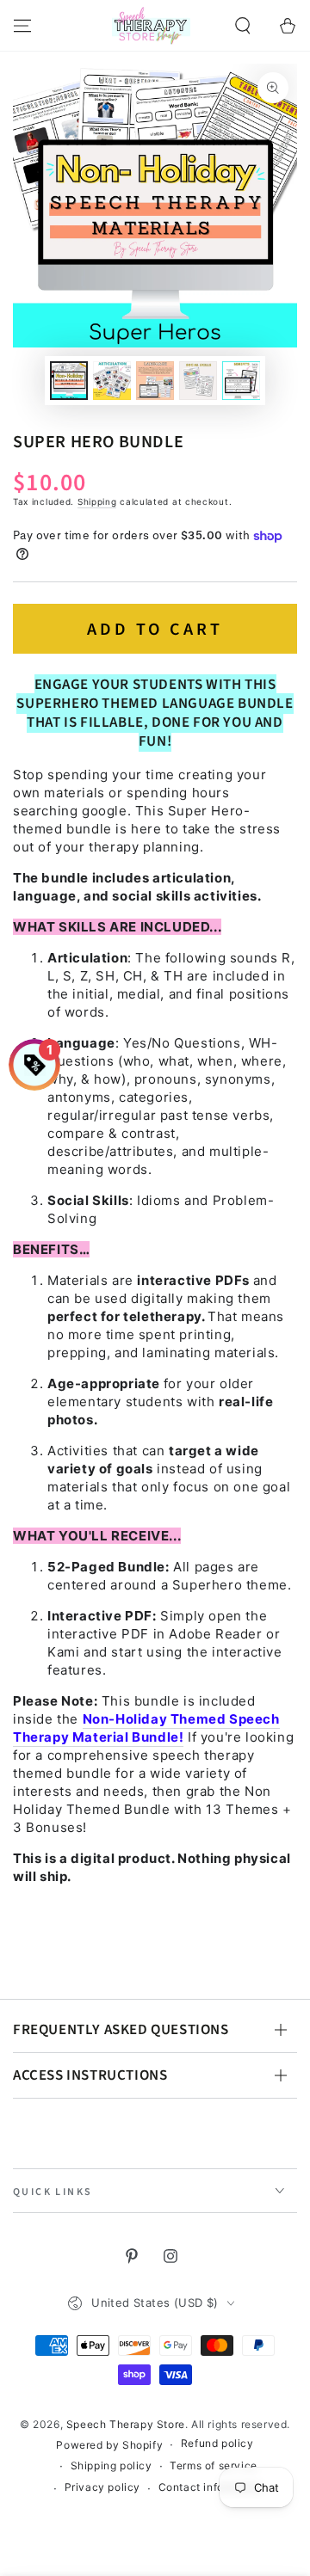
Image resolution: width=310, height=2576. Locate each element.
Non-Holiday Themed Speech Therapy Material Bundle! (146, 1728)
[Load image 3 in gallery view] (155, 381)
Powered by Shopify (109, 2445)
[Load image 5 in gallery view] (241, 381)
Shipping (97, 501)
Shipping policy (112, 2465)
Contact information (211, 2487)
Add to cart (155, 630)
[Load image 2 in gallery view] (112, 381)
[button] (243, 26)
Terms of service (214, 2465)
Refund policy (217, 2443)
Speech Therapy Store (126, 2424)
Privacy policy (102, 2487)
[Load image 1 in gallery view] (69, 381)
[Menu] (22, 26)
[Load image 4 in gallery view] (198, 381)
